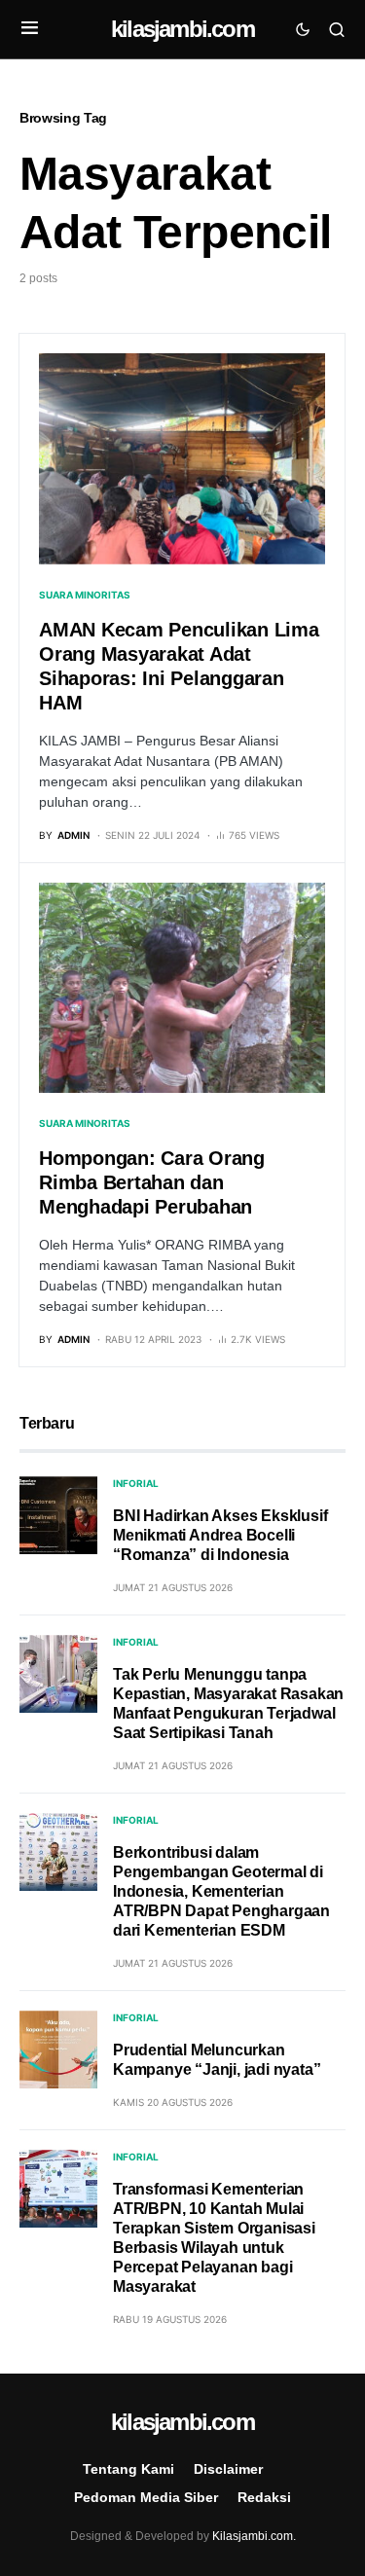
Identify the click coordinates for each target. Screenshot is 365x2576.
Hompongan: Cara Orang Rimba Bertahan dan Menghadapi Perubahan (152, 1182)
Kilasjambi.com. (254, 2536)
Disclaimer (228, 2469)
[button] (30, 29)
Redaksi (264, 2497)
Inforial (136, 1483)
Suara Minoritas (85, 595)
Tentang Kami (128, 2469)
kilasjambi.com (182, 29)
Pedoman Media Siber (146, 2497)
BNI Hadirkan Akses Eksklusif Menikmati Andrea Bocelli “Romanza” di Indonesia (220, 1535)
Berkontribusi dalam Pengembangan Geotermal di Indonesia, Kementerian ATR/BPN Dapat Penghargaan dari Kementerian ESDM (221, 1891)
